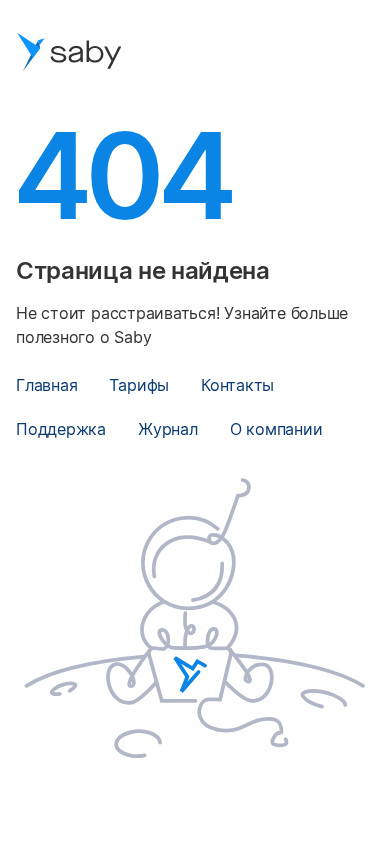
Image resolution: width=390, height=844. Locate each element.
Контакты (237, 385)
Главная (46, 385)
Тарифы (139, 385)
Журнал (168, 429)
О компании (276, 429)
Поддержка (61, 429)
